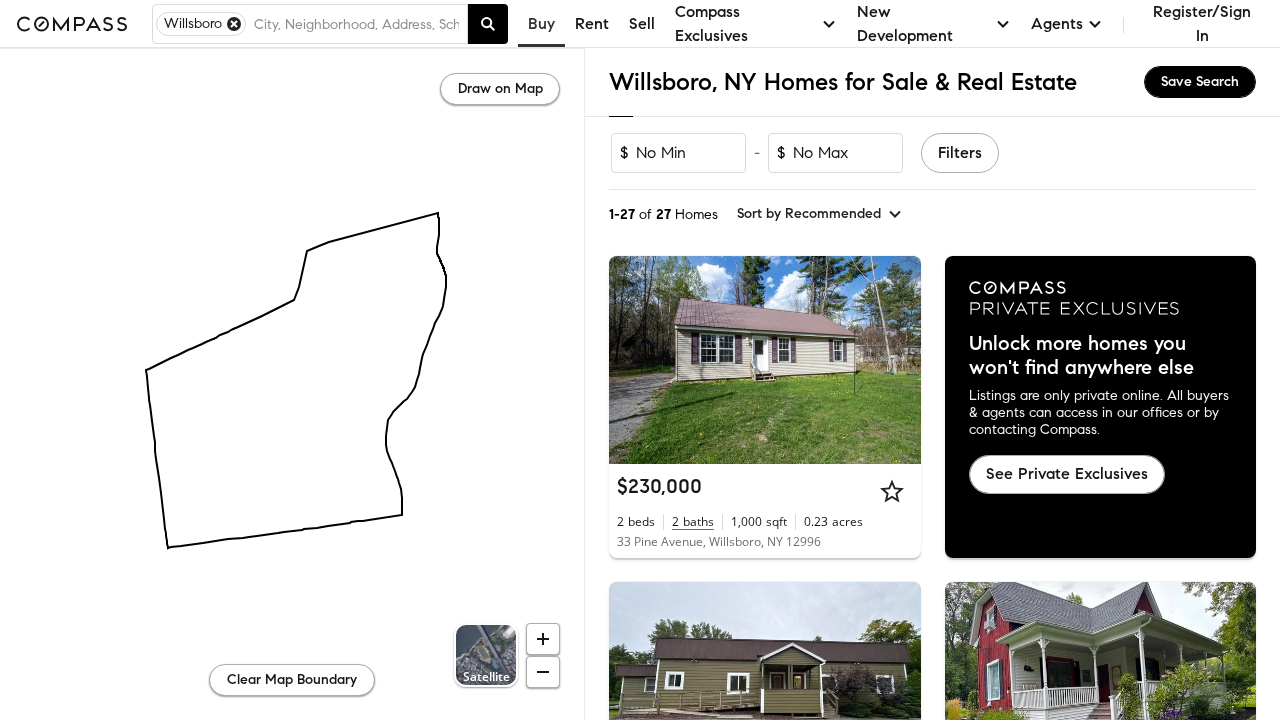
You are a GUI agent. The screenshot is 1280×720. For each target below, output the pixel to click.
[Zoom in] (543, 639)
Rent (592, 23)
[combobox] (356, 24)
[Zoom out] (543, 672)
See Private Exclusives (1067, 473)
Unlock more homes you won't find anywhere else (1081, 356)
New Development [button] (905, 23)
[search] (488, 24)
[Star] (892, 491)
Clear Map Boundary (292, 679)
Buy (541, 23)
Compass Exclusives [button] (711, 23)
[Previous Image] (633, 360)
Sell (642, 23)
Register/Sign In (1202, 23)
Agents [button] (1057, 23)
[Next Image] (897, 360)
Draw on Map (500, 88)
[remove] (234, 24)
